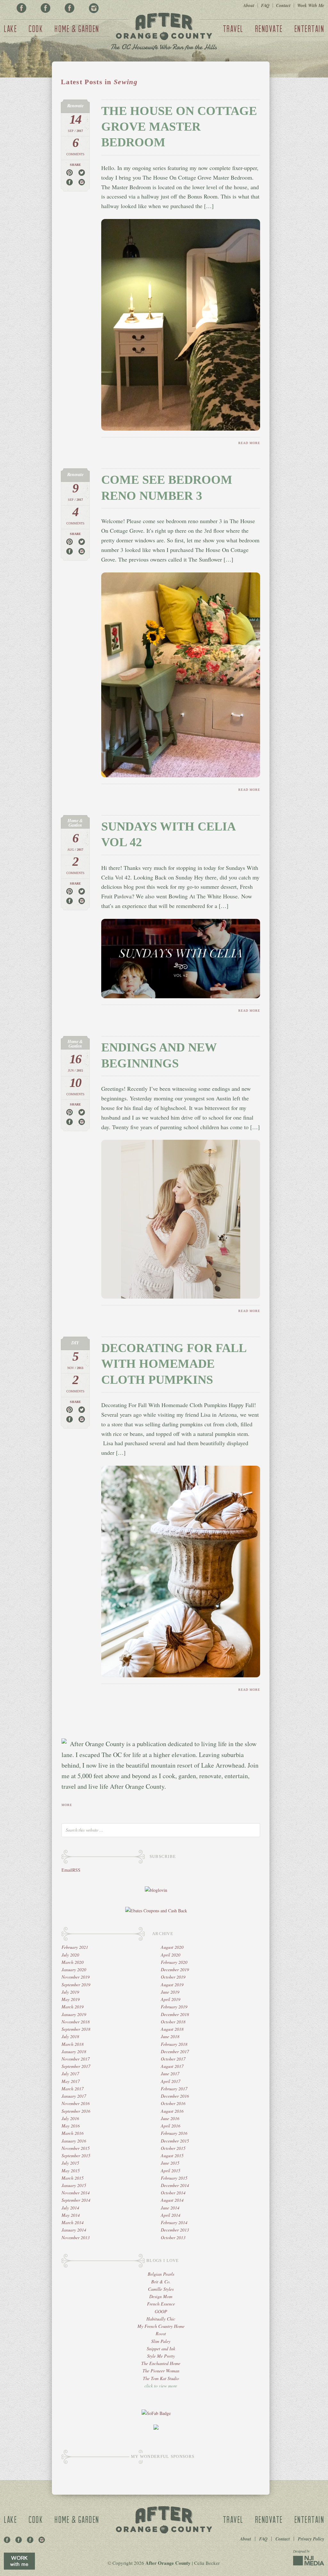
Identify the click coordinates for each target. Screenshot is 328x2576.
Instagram (94, 8)
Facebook (21, 8)
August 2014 (172, 2200)
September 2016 (76, 2111)
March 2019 (73, 2007)
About (249, 5)
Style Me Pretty (161, 2356)
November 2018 (76, 2022)
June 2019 (170, 1992)
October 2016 (173, 2103)
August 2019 (172, 1985)
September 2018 (76, 2029)
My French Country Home (161, 2326)
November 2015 (76, 2148)
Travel (233, 28)
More (67, 1805)
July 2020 (70, 1955)
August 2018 (172, 2029)
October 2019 (173, 1977)
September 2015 (76, 2155)
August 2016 (172, 2111)
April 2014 (171, 2215)
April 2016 (171, 2126)
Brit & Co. (161, 2282)
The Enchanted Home (161, 2363)
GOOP (161, 2311)
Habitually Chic (161, 2319)
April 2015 (171, 2171)
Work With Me (311, 5)
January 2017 (74, 2096)
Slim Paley (161, 2341)
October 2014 (173, 2193)
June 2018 (170, 2036)
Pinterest (45, 8)
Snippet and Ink (161, 2349)
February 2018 (174, 2044)
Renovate (269, 28)
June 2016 (170, 2118)
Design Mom (161, 2296)
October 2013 (173, 2237)
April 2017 (171, 2081)
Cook (36, 28)
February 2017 (174, 2089)
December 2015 (175, 2141)
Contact (283, 5)
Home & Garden (77, 28)
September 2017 (76, 2066)
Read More (249, 443)
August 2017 (172, 2066)
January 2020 (74, 1969)
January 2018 (74, 2051)
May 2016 (71, 2126)
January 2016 (74, 2141)
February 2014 (174, 2222)
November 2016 (76, 2103)
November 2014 (76, 2193)
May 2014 (71, 2215)
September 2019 (76, 1985)
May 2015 (71, 2171)
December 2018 (175, 2014)
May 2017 (71, 2081)
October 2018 (173, 2022)
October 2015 (173, 2148)
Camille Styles (161, 2289)
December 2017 (175, 2051)
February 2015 (174, 2178)
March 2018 (73, 2044)
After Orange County (164, 32)
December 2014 (175, 2185)
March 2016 (73, 2133)
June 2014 (170, 2208)
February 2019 (174, 2007)
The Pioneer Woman (161, 2371)
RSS (76, 1870)
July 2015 (70, 2163)
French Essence (161, 2304)
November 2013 (76, 2237)
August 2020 (172, 1947)
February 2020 (174, 1962)
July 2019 (70, 1992)
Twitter (70, 8)
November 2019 (76, 1977)
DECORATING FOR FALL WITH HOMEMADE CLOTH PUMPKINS (174, 1364)
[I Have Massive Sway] (156, 2428)
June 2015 (170, 2163)
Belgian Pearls (161, 2274)
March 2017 (73, 2089)
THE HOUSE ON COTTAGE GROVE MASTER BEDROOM (179, 127)
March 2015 (73, 2178)
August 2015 (172, 2155)
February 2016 (174, 2133)
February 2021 (75, 1947)
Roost (161, 2333)
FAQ (265, 5)
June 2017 (170, 2074)
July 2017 (70, 2074)
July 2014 (70, 2208)
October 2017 (173, 2059)
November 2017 (76, 2059)
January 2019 (74, 2014)
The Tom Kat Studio (161, 2378)
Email (67, 1870)
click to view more (161, 2386)
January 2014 (74, 2230)
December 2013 (175, 2230)
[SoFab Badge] (156, 2413)
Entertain (309, 28)
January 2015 (74, 2185)
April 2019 (171, 1999)
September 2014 (76, 2200)
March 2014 (73, 2222)
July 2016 (70, 2118)
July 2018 (70, 2036)
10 (75, 1083)
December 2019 (175, 1969)
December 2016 (175, 2096)
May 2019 (71, 1999)
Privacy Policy (311, 2539)
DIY (75, 1343)
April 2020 (171, 1955)
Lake (10, 28)
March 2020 (73, 1962)
